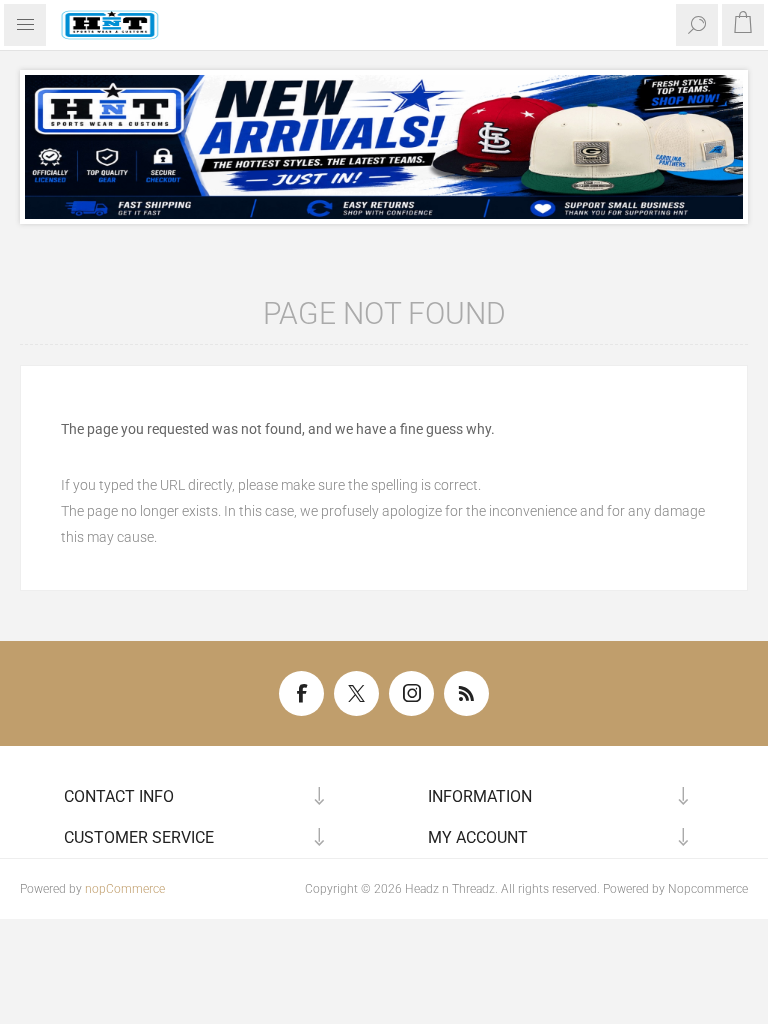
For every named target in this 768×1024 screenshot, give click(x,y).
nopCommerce (125, 889)
